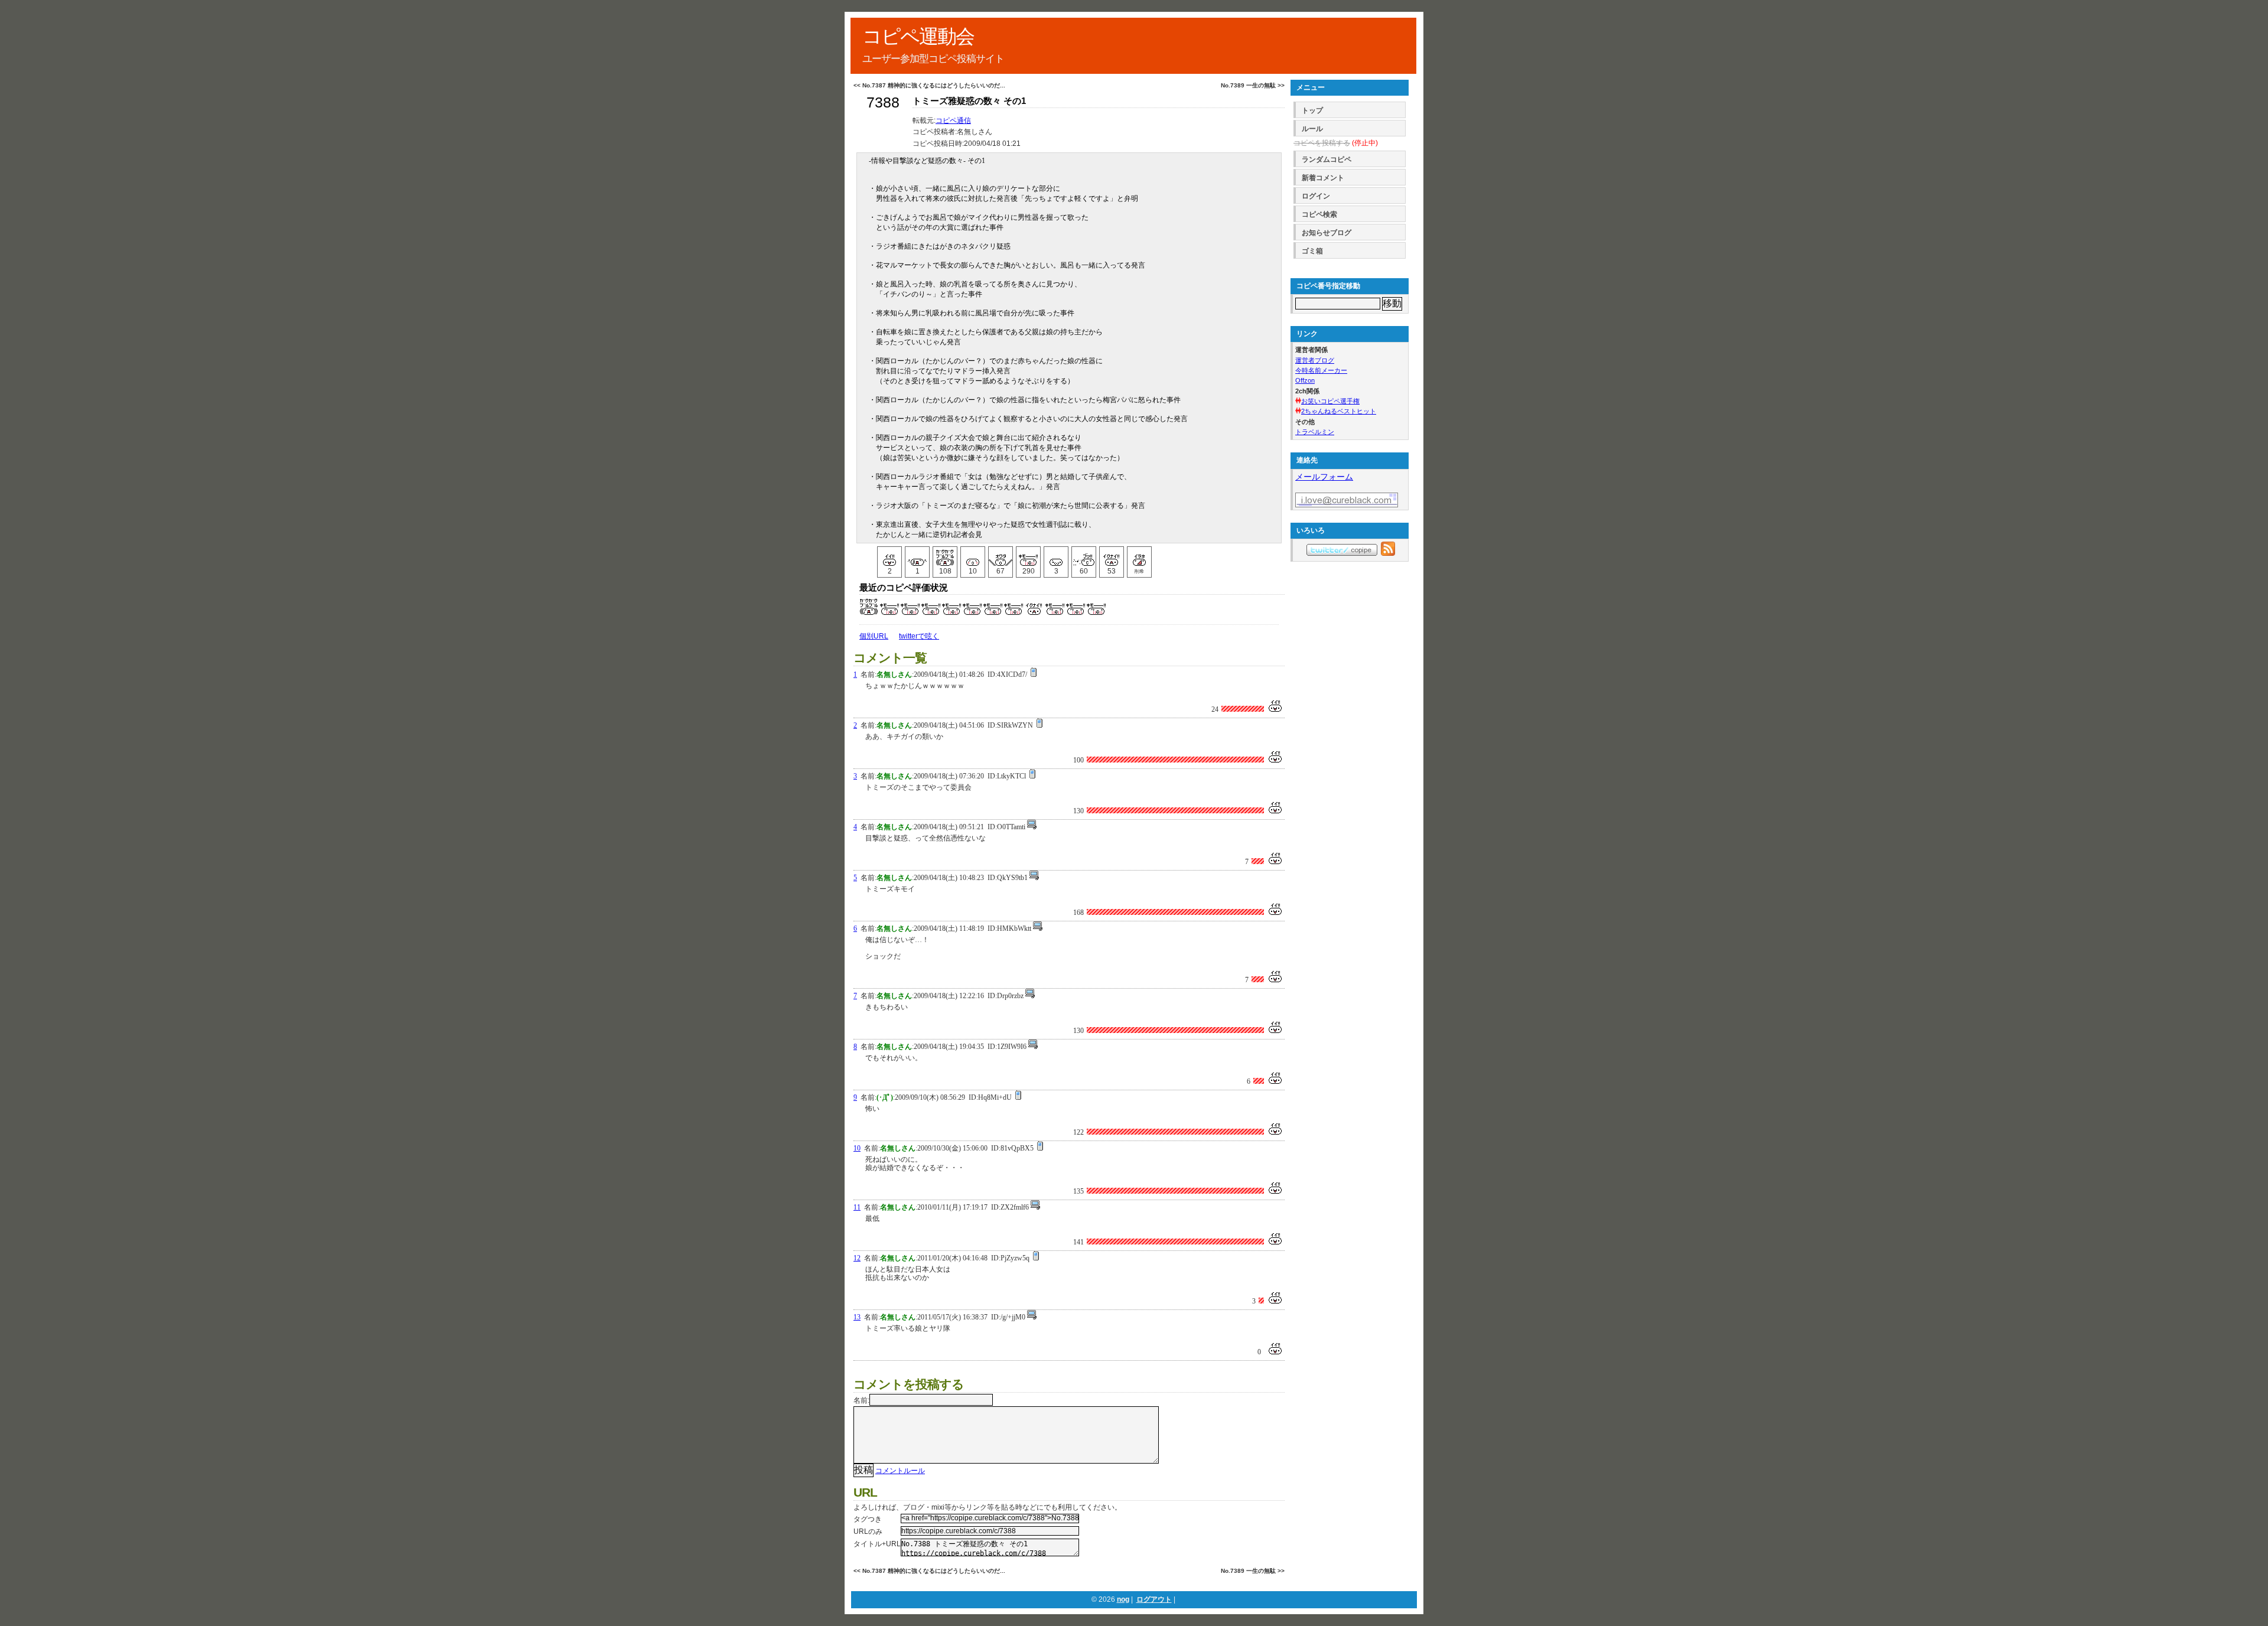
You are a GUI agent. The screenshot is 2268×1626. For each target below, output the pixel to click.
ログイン (1316, 196)
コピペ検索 (1319, 214)
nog (1123, 1599)
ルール (1312, 129)
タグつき (868, 1519)
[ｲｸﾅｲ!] (1112, 556)
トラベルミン (1315, 432)
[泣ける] (917, 556)
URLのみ (868, 1531)
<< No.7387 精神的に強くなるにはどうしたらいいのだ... (929, 85)
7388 (883, 102)
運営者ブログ (1315, 360)
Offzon (1305, 380)
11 (857, 1207)
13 (857, 1317)
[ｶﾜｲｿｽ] (1056, 556)
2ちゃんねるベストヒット (1339, 411)
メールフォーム (1324, 477)
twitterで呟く (919, 636)
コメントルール (900, 1471)
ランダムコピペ (1327, 159)
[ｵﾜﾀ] (1001, 556)
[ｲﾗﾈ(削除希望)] (1139, 556)
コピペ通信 (953, 120)
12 (857, 1258)
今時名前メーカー (1321, 370)
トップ (1312, 110)
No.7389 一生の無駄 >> (1253, 85)
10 (857, 1148)
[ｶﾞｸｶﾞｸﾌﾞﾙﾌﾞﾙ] (945, 556)
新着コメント (1323, 178)
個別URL (874, 636)
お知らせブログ (1327, 233)
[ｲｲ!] (889, 556)
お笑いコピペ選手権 (1330, 401)
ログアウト (1154, 1599)
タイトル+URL (877, 1544)
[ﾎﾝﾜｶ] (973, 556)
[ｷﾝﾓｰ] (1028, 556)
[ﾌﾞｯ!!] (1084, 556)
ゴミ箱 (1312, 251)
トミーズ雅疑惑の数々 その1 (969, 101)
